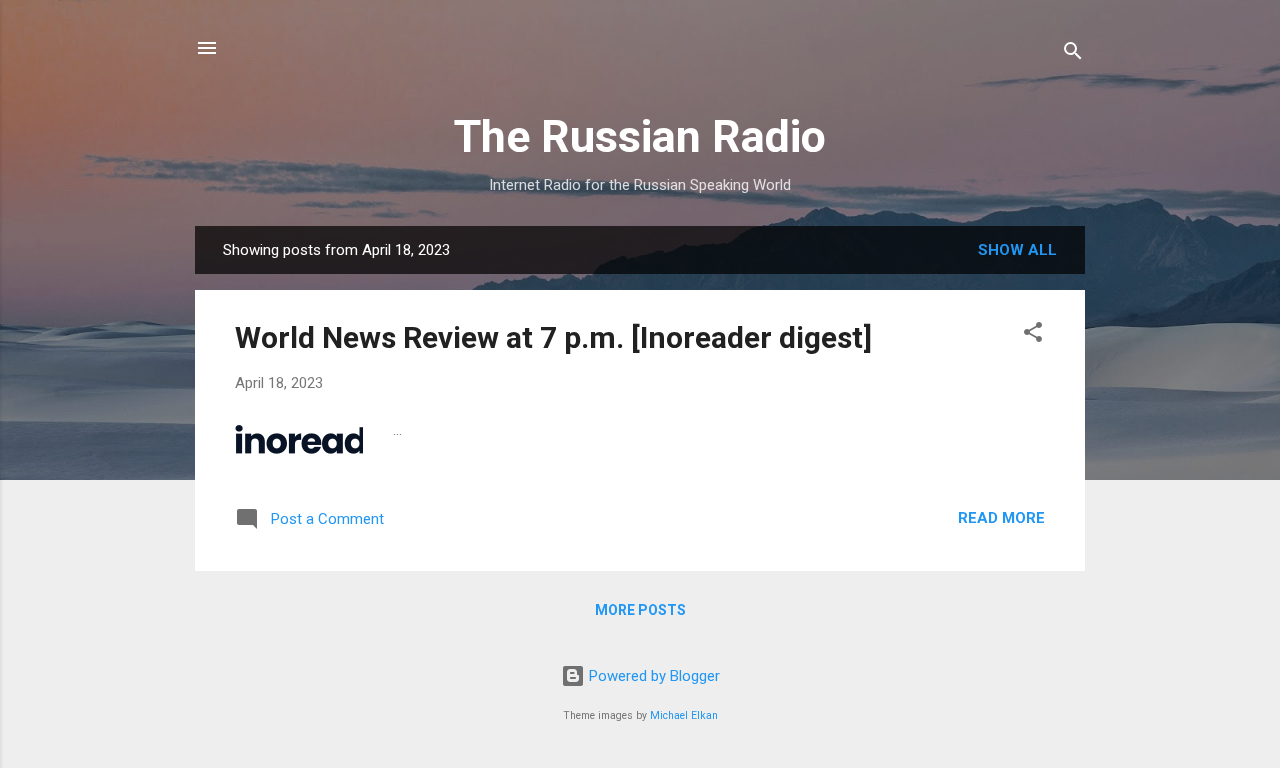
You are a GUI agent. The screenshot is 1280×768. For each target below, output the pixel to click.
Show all (1017, 250)
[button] (1033, 335)
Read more (1001, 518)
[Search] (1073, 54)
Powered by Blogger (652, 676)
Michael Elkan (684, 715)
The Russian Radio (640, 136)
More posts (640, 610)
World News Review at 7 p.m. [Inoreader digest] (553, 337)
